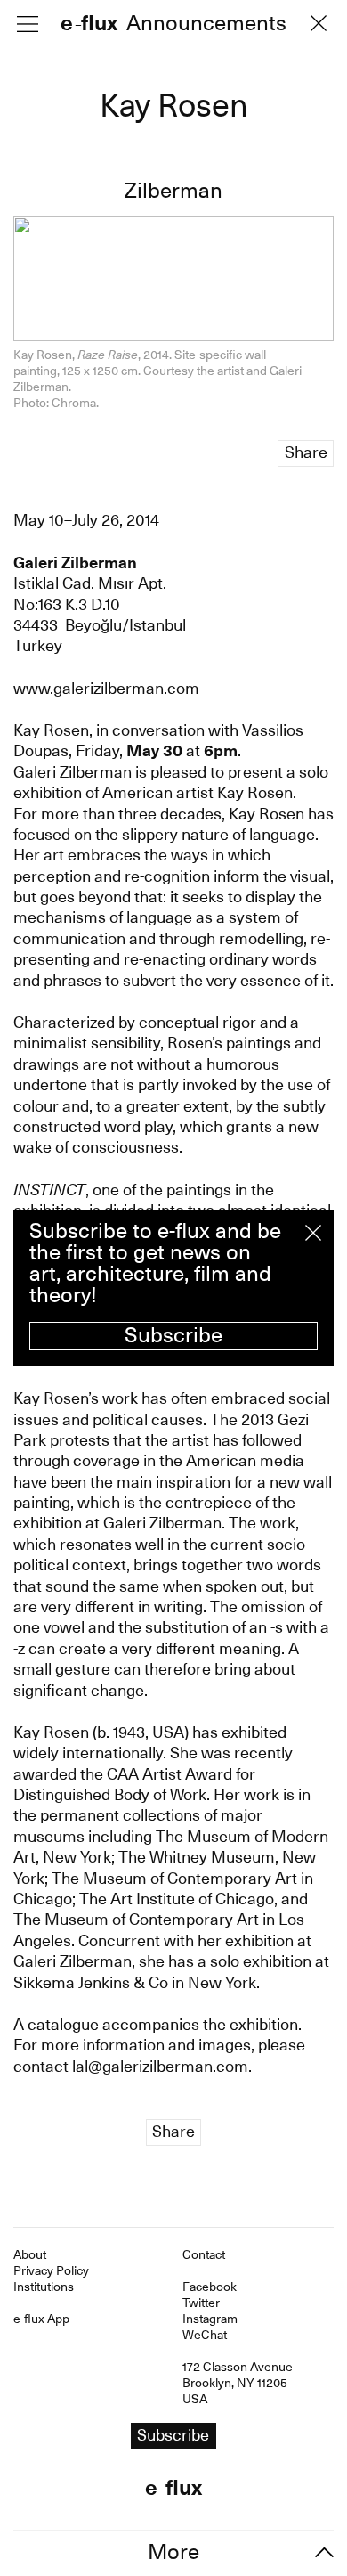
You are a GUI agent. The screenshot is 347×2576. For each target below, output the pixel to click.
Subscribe (173, 1335)
